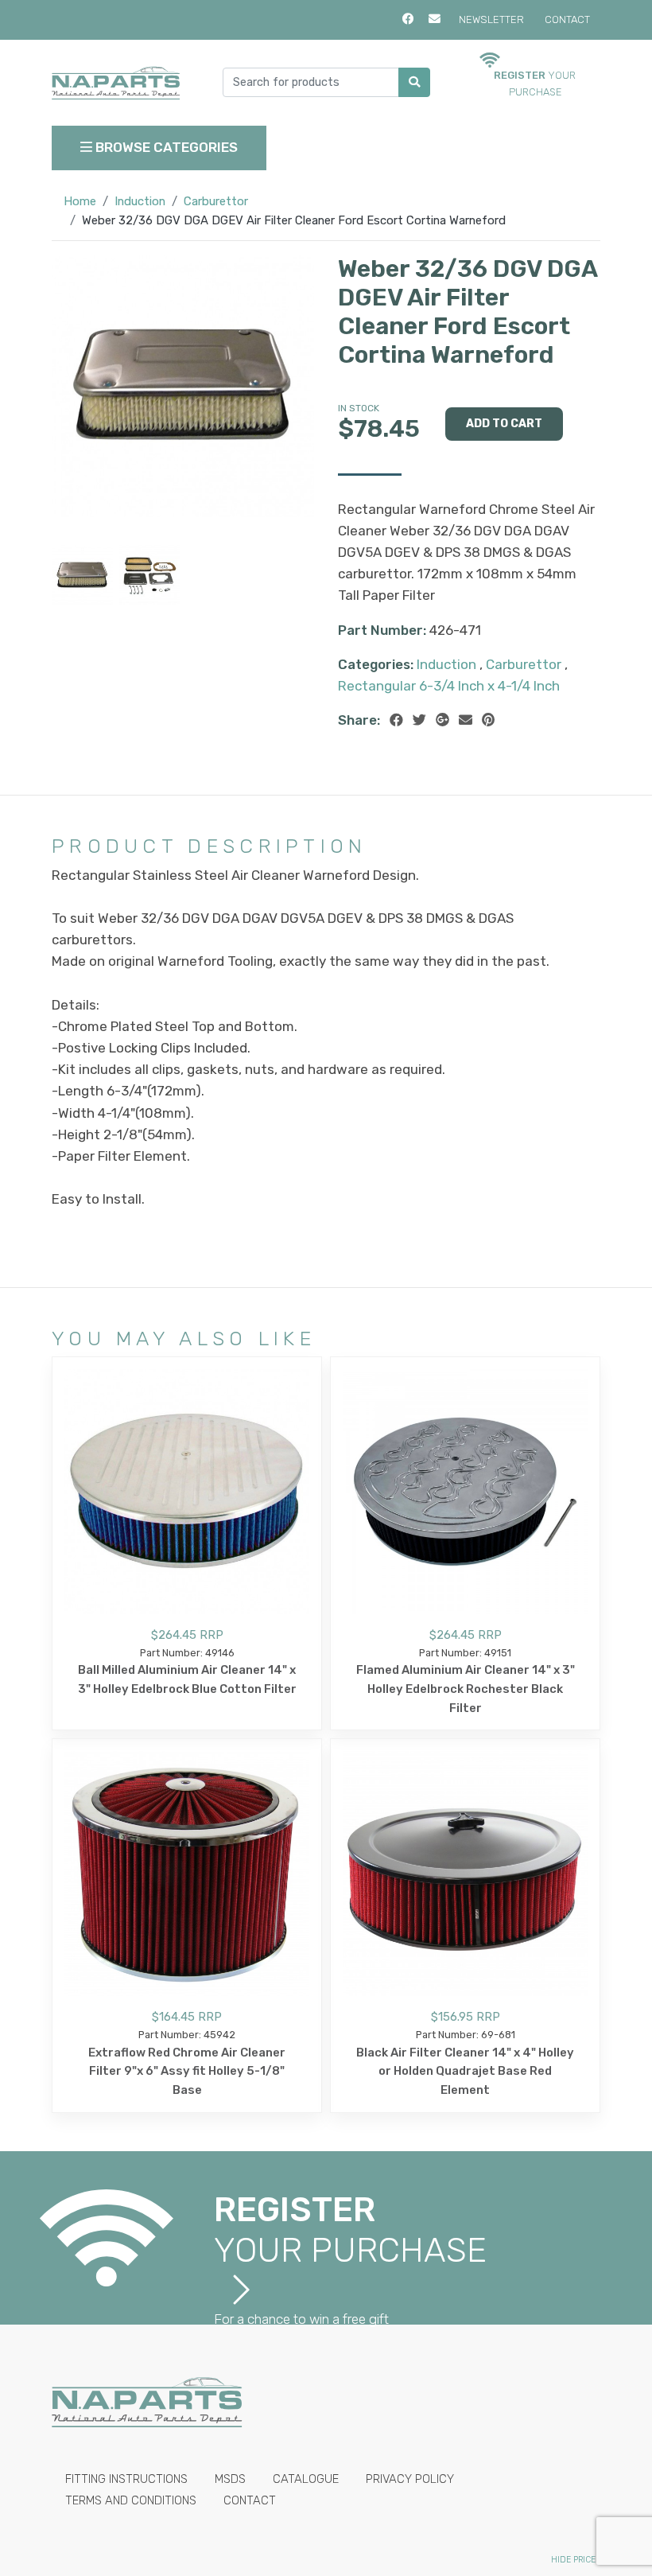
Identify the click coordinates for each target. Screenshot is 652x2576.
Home (80, 201)
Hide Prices (576, 2560)
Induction (140, 201)
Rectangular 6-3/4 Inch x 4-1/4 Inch (449, 686)
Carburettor (216, 201)
